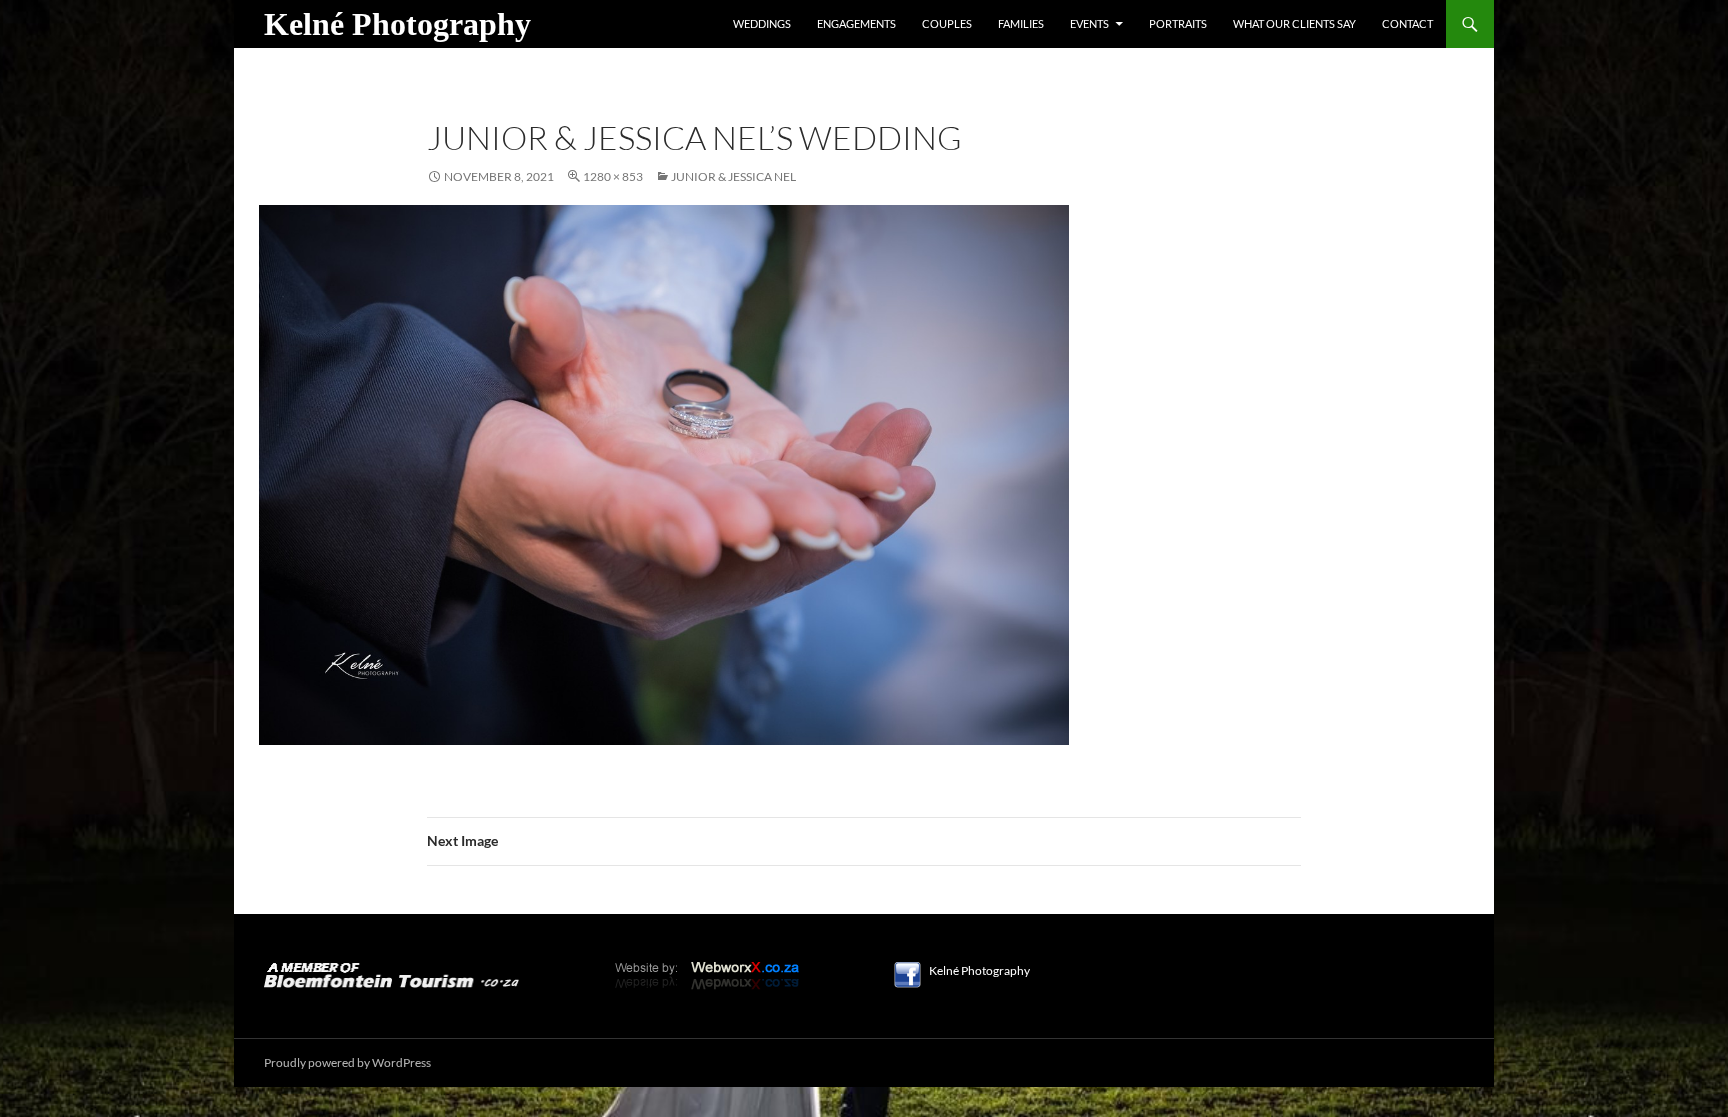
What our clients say (1294, 23)
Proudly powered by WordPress (347, 1062)
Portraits (1178, 23)
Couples (947, 23)
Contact (1407, 23)
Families (1021, 23)
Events (1089, 23)
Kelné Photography (397, 24)
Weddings (762, 23)
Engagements (856, 23)
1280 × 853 (613, 176)
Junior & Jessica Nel (733, 176)
